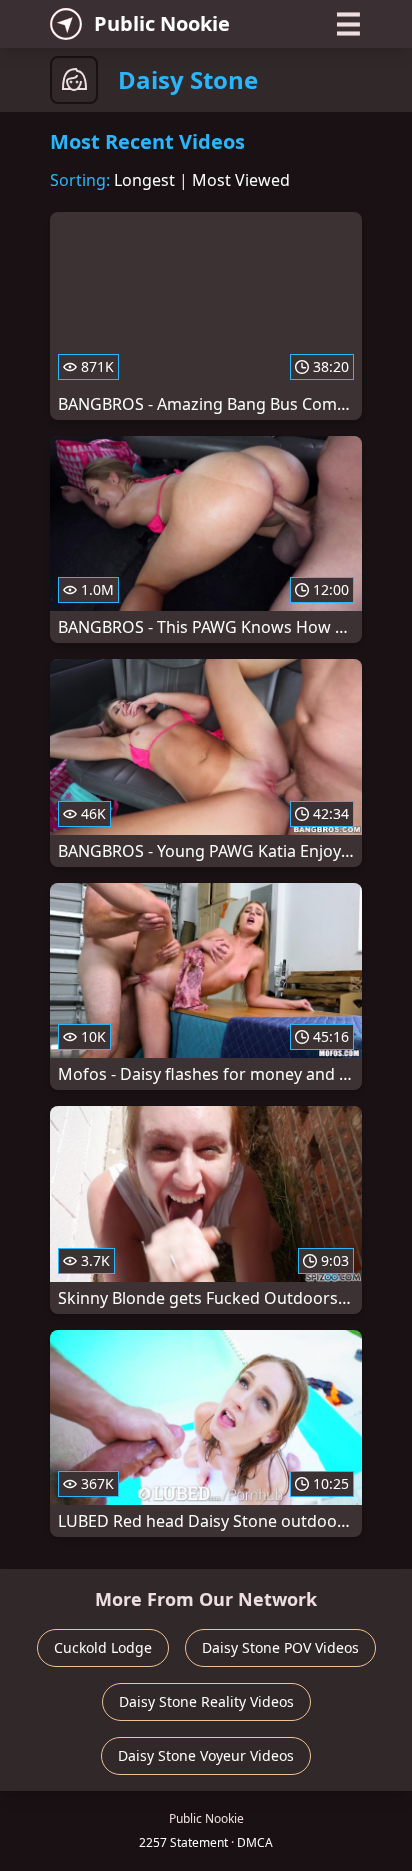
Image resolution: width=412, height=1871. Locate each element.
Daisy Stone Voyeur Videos (206, 1755)
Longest (144, 180)
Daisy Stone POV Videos (280, 1647)
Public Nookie (162, 23)
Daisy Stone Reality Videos (206, 1701)
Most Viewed (241, 180)
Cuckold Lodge (103, 1647)
